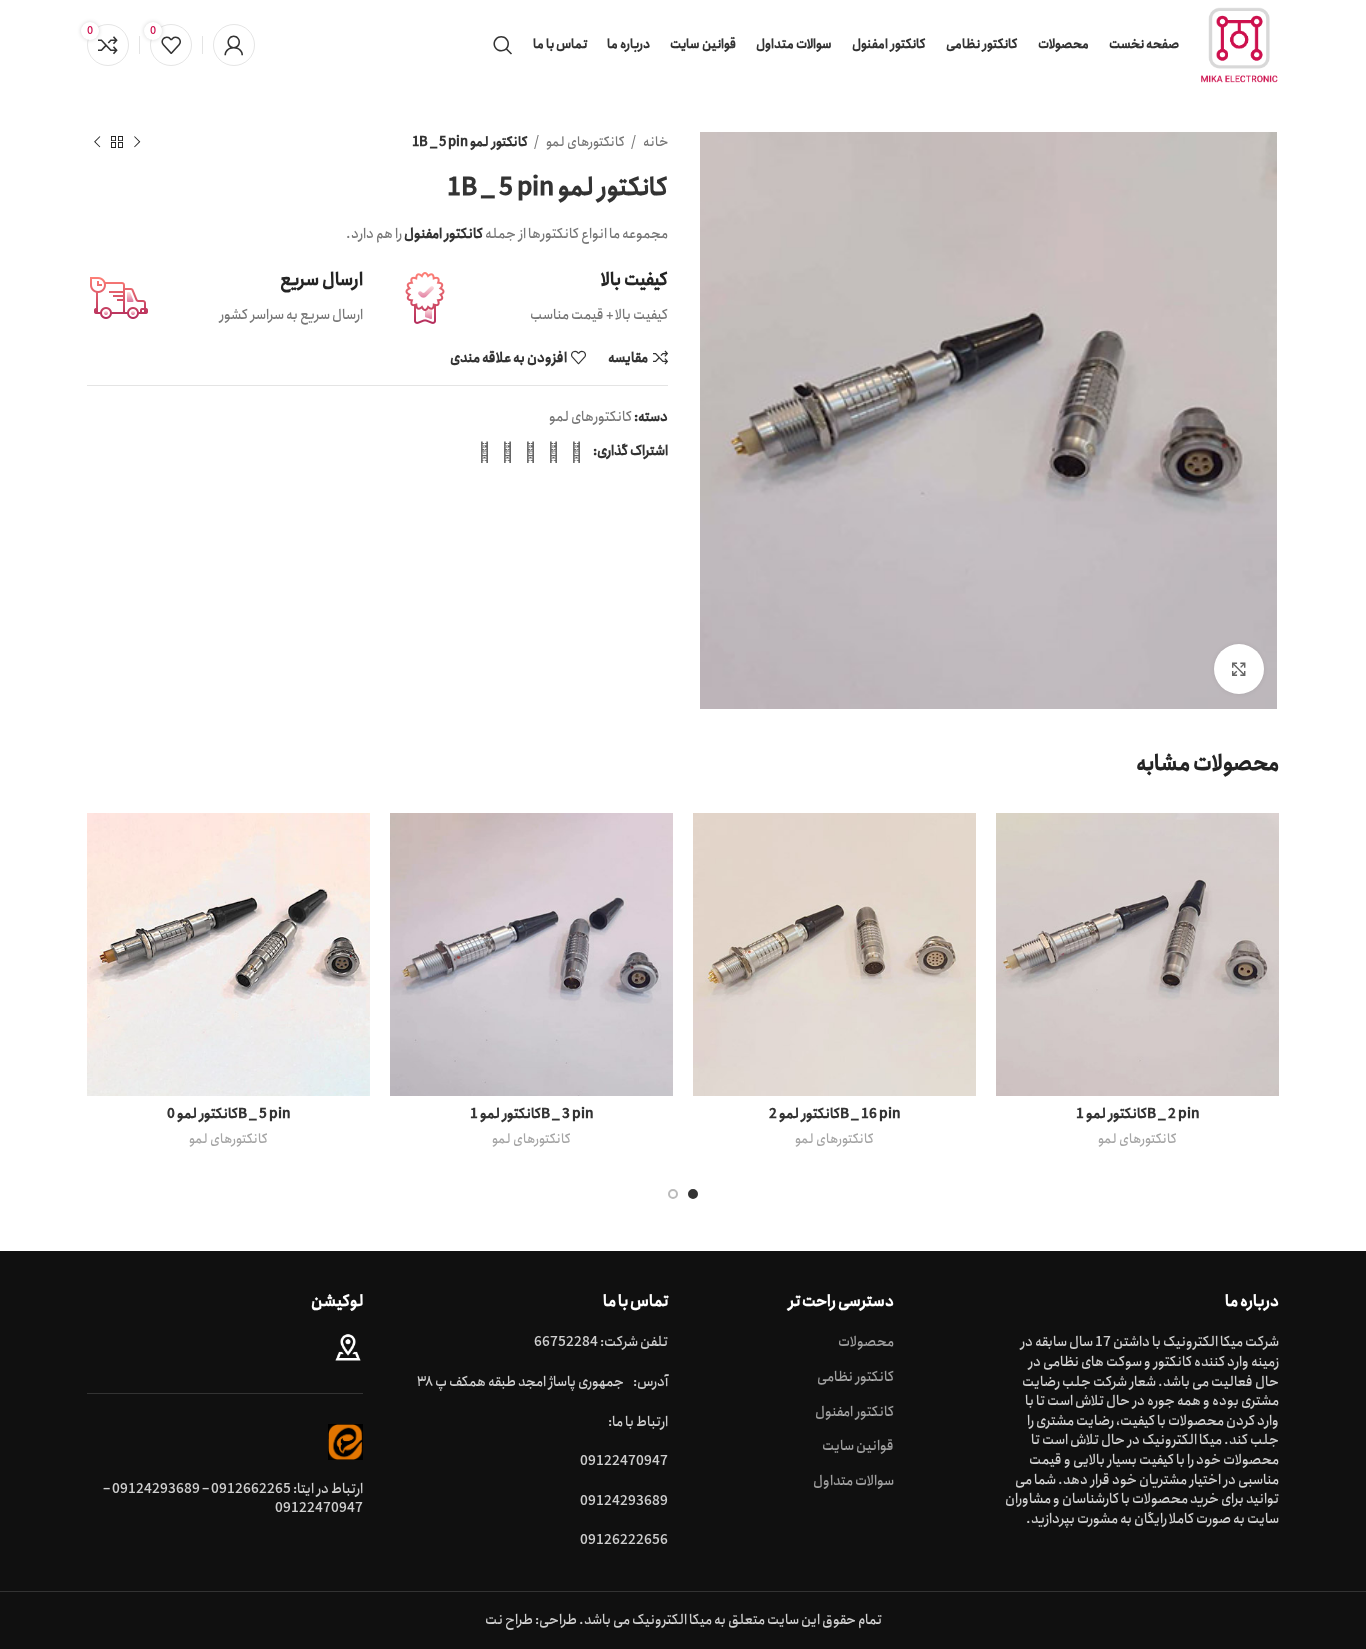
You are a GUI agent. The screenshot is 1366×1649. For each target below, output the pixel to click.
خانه (654, 142)
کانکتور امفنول (854, 1413)
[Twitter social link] (553, 452)
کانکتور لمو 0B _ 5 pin (229, 1114)
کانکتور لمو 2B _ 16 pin (835, 1114)
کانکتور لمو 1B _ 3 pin (532, 1114)
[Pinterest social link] (530, 452)
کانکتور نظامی (855, 1378)
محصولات (866, 1343)
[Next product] (97, 143)
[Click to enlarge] (1239, 669)
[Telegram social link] (484, 452)
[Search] (503, 45)
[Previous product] (137, 143)
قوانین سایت (858, 1447)
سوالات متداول (853, 1482)
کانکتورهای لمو (584, 142)
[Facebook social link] (576, 452)
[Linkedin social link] (507, 452)
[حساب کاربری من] (234, 45)
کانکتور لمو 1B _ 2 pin (1138, 1114)
